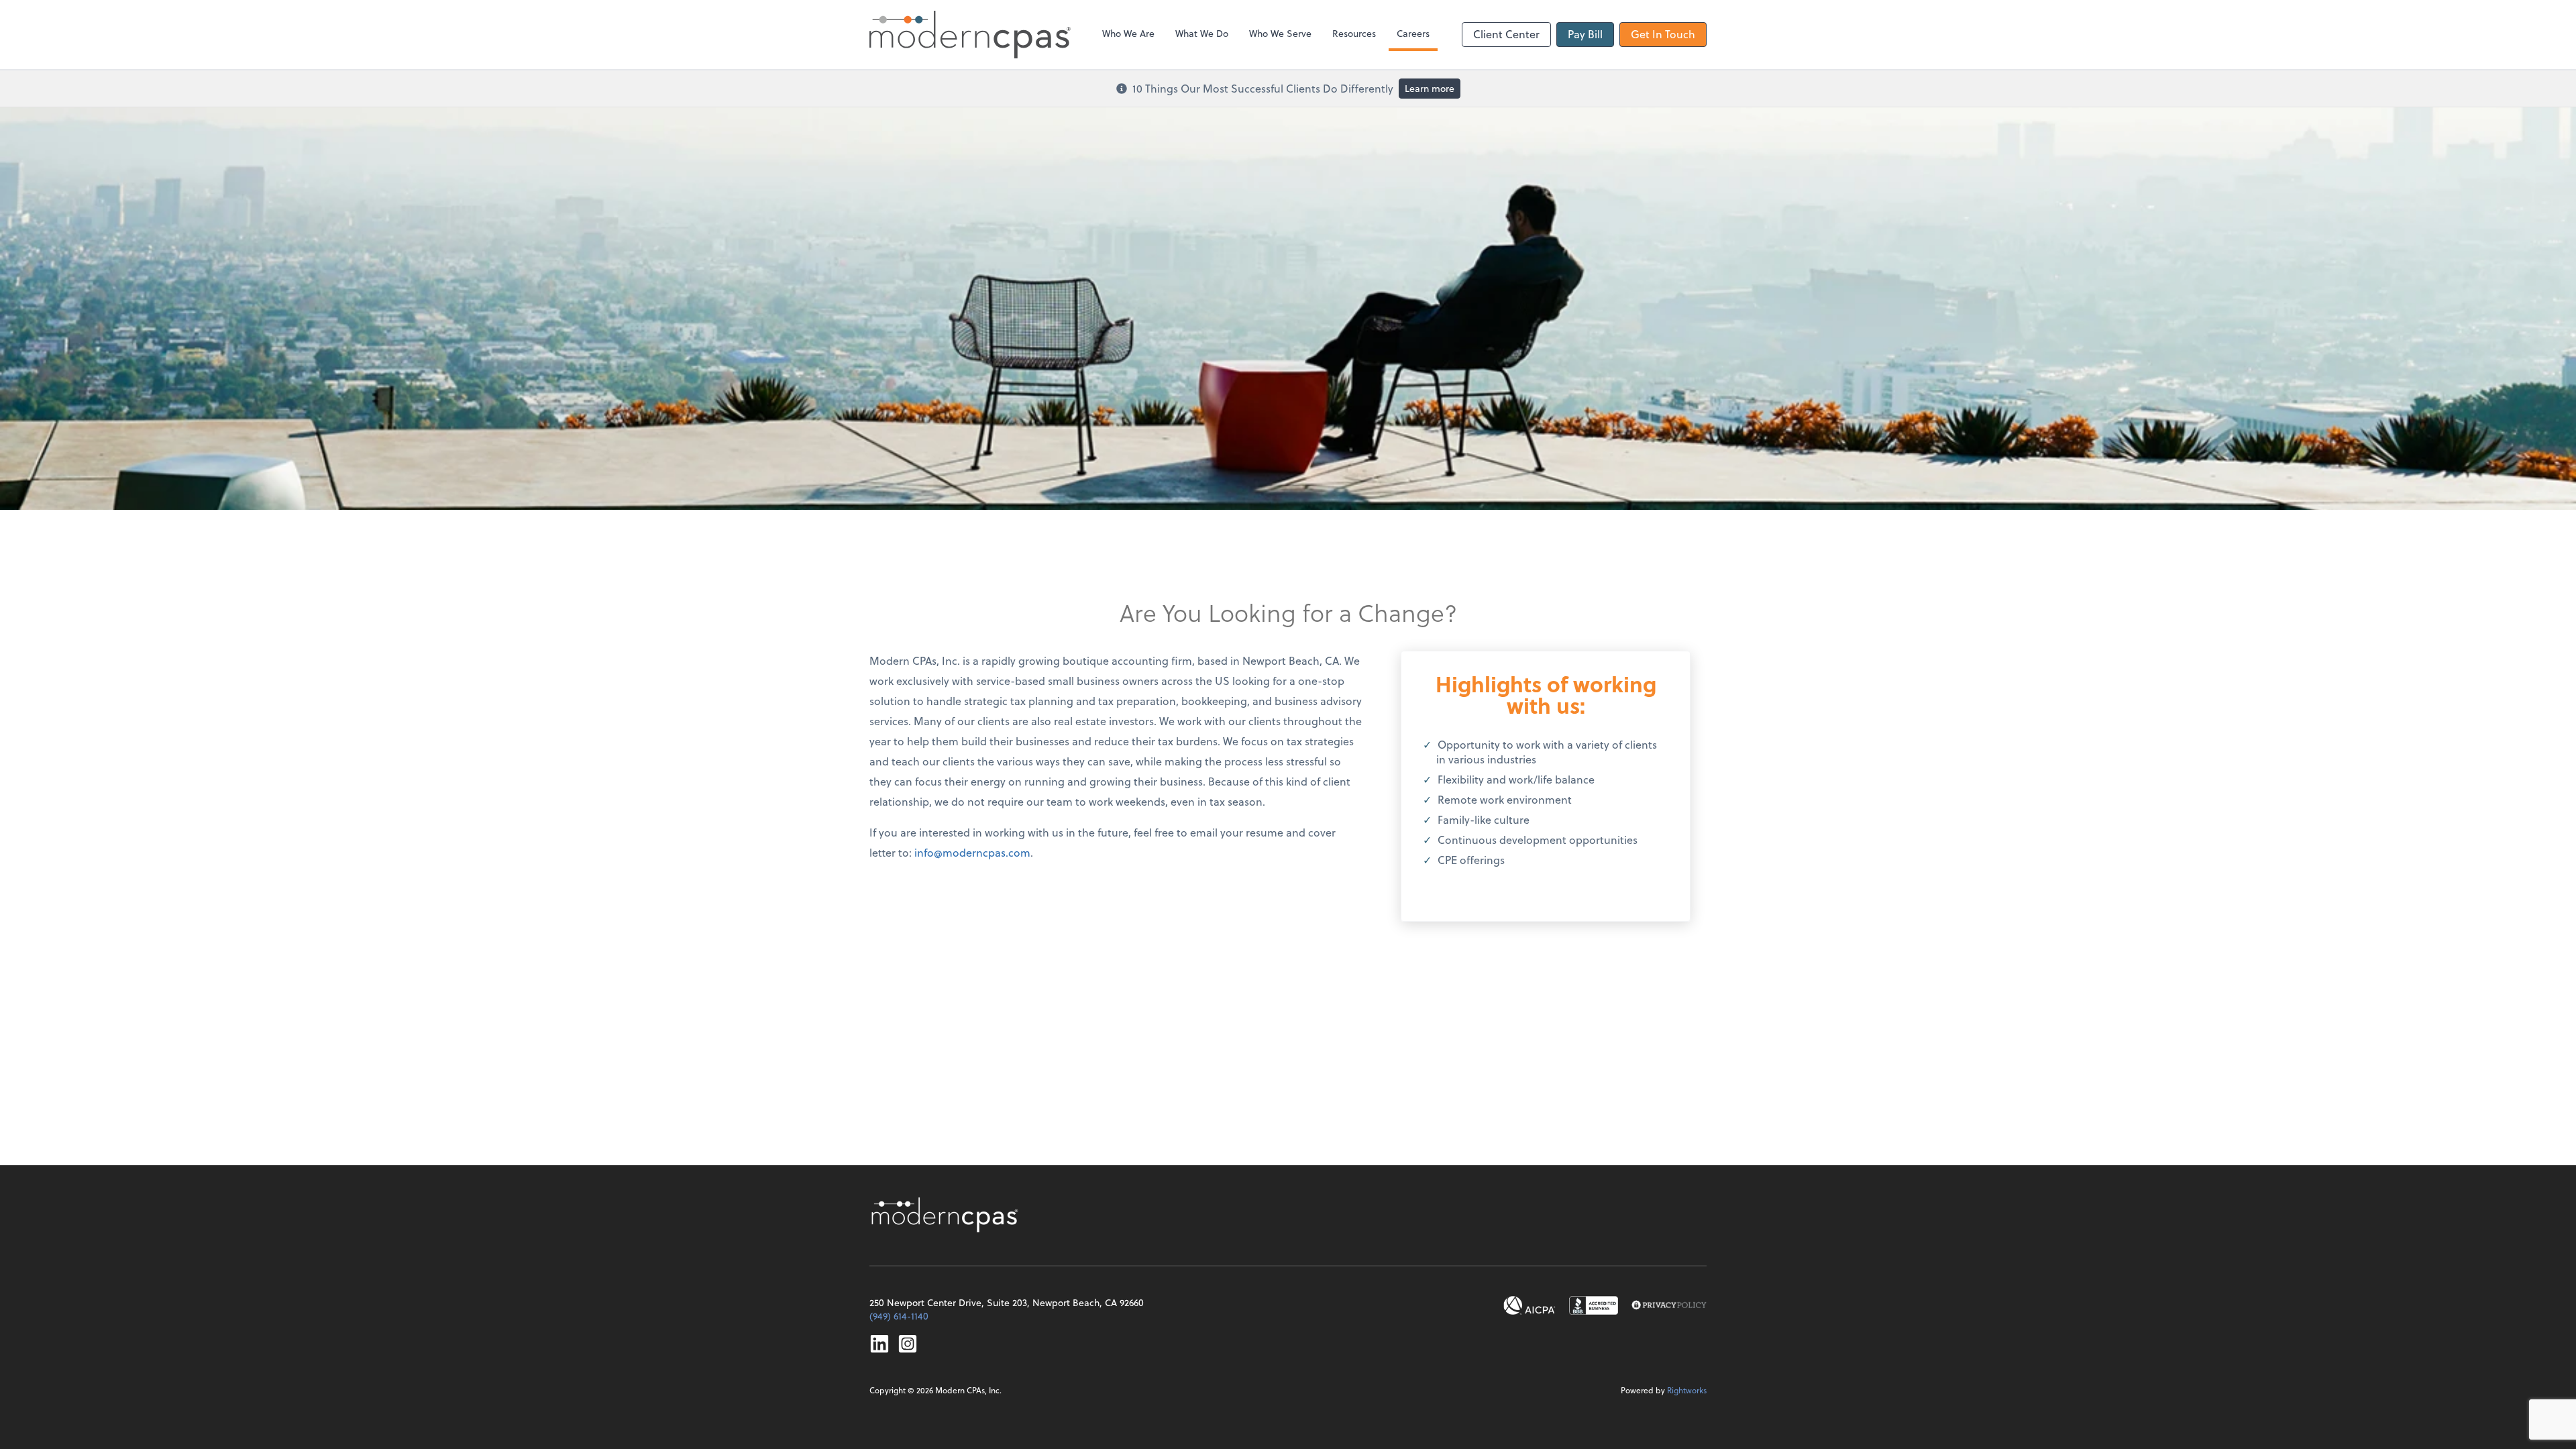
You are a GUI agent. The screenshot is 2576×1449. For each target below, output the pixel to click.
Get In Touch (1663, 34)
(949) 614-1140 (899, 1316)
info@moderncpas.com (972, 852)
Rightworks (1687, 1390)
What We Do (1202, 33)
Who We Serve (1280, 33)
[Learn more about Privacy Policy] (1669, 1305)
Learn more (1430, 88)
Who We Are (1128, 33)
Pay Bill (1585, 34)
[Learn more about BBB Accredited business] (1594, 1305)
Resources (1354, 33)
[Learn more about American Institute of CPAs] (1529, 1305)
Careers (1413, 33)
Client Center (1506, 34)
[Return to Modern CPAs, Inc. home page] (947, 1215)
